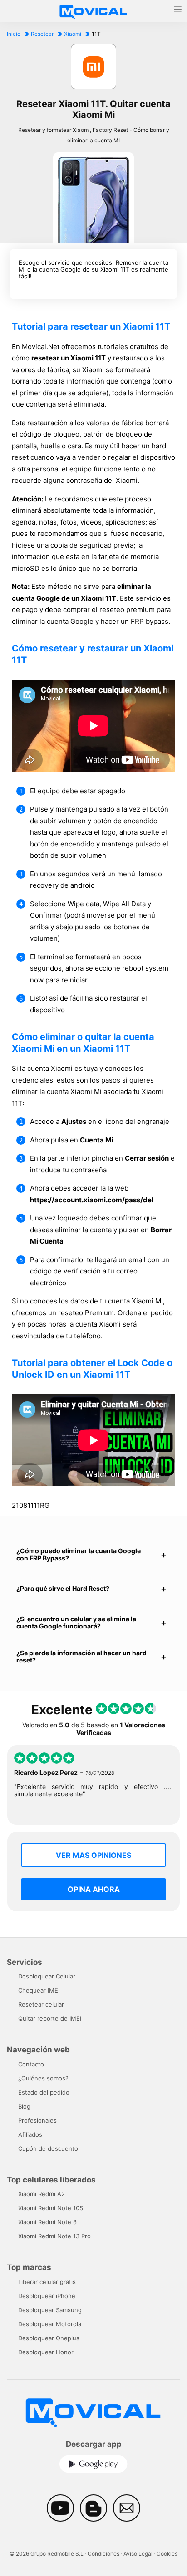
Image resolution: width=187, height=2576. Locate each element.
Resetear (42, 34)
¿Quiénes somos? (43, 2078)
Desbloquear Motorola (50, 2324)
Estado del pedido (44, 2092)
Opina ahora (94, 1889)
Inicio (14, 34)
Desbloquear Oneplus (49, 2338)
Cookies (167, 2554)
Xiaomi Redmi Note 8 (47, 2222)
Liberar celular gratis (47, 2282)
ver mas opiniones (93, 1855)
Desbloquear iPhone (47, 2296)
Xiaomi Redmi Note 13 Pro (54, 2236)
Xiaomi (73, 34)
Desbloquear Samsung (50, 2310)
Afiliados (30, 2134)
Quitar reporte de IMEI (50, 2018)
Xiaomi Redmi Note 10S (51, 2208)
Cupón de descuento (48, 2148)
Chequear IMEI (39, 1990)
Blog (24, 2106)
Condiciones (103, 2554)
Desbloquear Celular (47, 1976)
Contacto (31, 2064)
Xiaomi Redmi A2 (42, 2194)
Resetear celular (41, 2004)
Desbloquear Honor (46, 2352)
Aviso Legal (138, 2554)
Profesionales (37, 2120)
